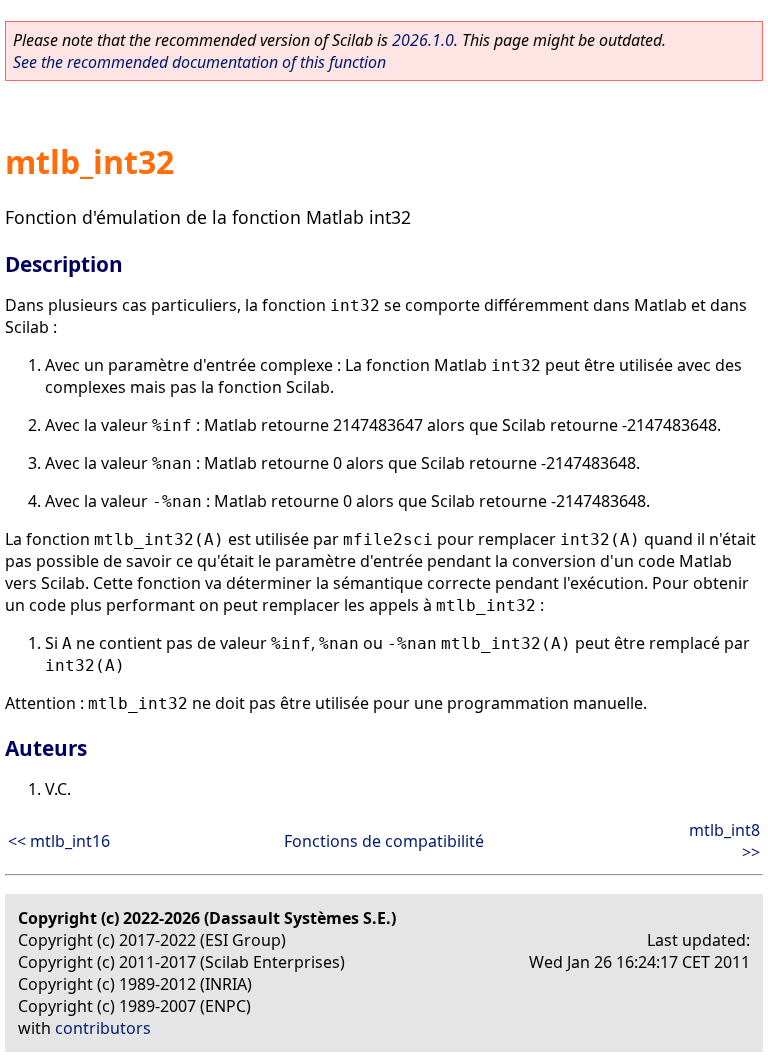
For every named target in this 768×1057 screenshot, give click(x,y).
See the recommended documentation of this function (199, 62)
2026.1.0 (423, 40)
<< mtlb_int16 (59, 841)
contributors (103, 1028)
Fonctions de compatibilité (384, 841)
